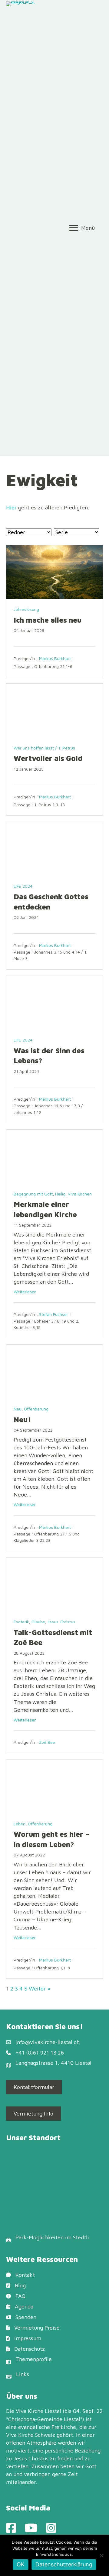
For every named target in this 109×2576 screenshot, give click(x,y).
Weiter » (40, 1989)
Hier (11, 507)
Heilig (60, 1194)
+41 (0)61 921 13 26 (40, 2053)
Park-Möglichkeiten (40, 2237)
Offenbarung (36, 1409)
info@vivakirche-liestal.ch (48, 2042)
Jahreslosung (26, 609)
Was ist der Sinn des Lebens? (49, 1056)
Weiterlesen (25, 1292)
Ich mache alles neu (48, 620)
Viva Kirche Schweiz (31, 2435)
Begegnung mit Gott (33, 1194)
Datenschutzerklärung (64, 2564)
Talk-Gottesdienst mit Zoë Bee (53, 1638)
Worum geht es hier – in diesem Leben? (51, 1839)
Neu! (22, 1420)
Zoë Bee (47, 1742)
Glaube (38, 1622)
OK (21, 2564)
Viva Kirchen (80, 1194)
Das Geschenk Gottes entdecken (51, 902)
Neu (18, 1409)
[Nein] (101, 2555)
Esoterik (21, 1622)
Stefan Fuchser (54, 1314)
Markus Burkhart (55, 658)
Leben (20, 1824)
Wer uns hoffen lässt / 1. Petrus (44, 748)
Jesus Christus (61, 1622)
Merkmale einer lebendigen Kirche (45, 1209)
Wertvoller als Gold (48, 758)
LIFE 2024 (23, 886)
